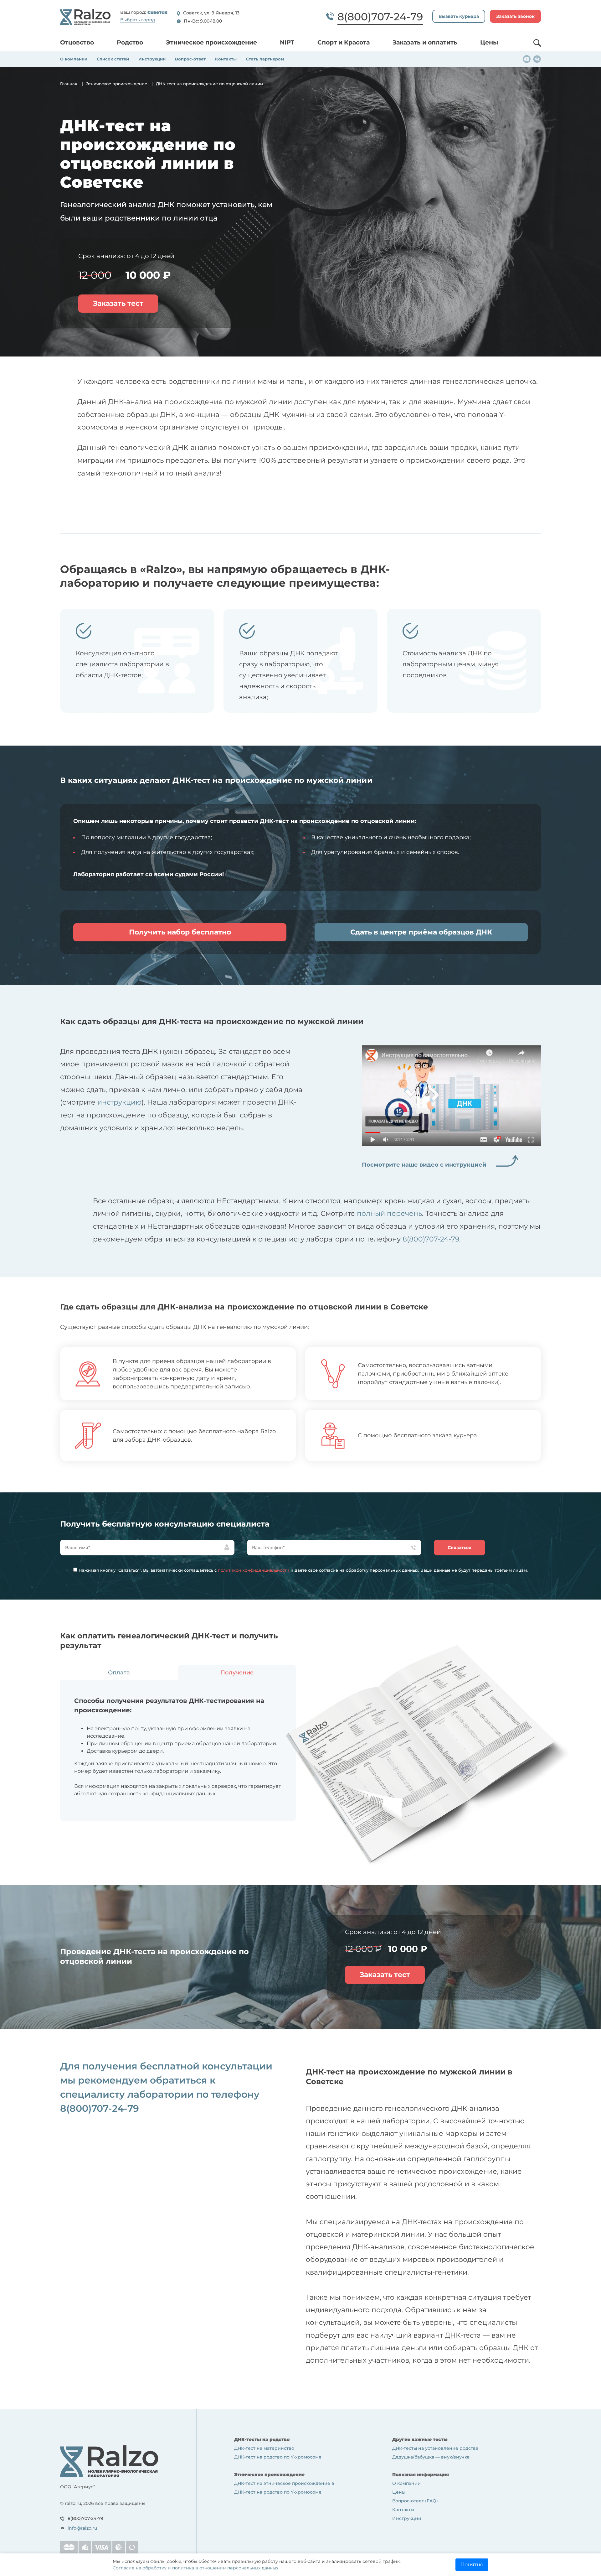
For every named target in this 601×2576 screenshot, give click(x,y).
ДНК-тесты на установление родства (435, 2448)
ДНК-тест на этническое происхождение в (284, 2483)
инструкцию (119, 1102)
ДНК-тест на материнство (264, 2448)
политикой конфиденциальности (254, 1570)
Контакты (226, 59)
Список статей (113, 59)
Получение (237, 1673)
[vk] (537, 59)
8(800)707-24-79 (431, 1239)
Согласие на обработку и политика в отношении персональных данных (195, 2568)
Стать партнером (265, 59)
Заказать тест (118, 303)
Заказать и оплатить (425, 42)
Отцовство (77, 42)
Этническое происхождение (211, 42)
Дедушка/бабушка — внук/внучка (431, 2457)
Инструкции (152, 59)
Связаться (460, 1548)
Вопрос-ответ (190, 59)
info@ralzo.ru (82, 2528)
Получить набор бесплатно (180, 932)
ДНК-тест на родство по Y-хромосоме (278, 2457)
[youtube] (527, 59)
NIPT (287, 42)
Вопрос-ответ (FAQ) (415, 2501)
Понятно (472, 2565)
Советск (157, 13)
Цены (489, 42)
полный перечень (389, 1213)
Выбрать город (138, 20)
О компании (74, 59)
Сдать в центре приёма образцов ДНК (421, 932)
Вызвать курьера (459, 16)
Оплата (119, 1673)
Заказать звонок (515, 16)
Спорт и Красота (344, 42)
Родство (130, 42)
